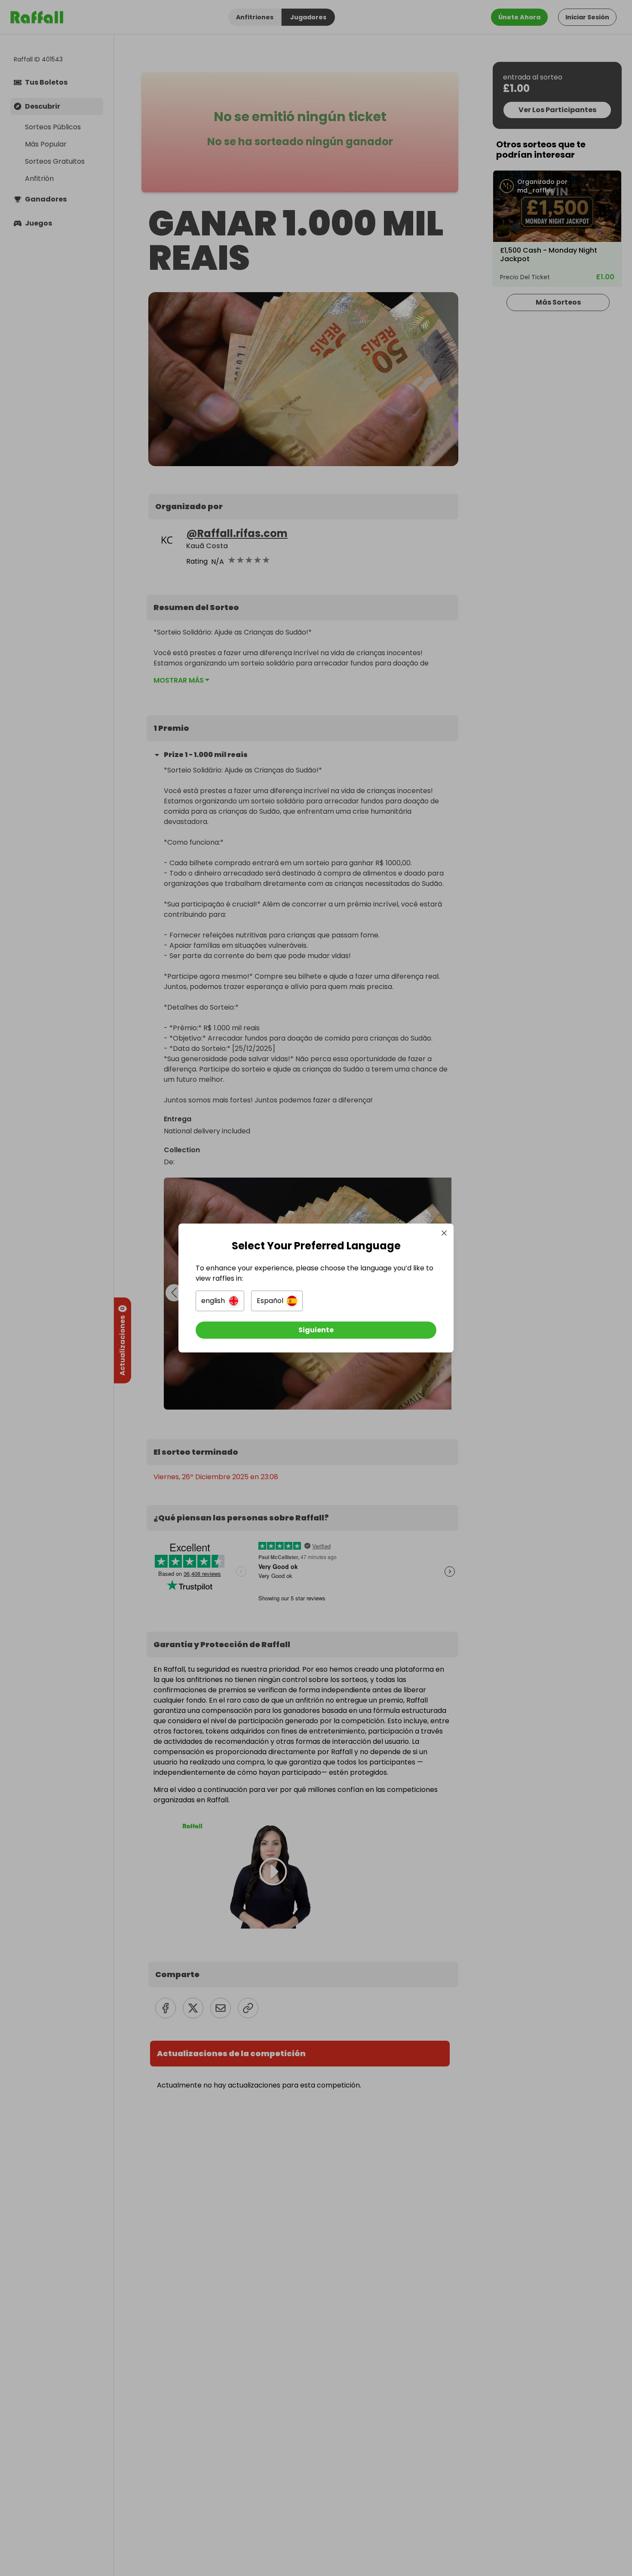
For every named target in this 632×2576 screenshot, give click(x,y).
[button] (220, 1301)
